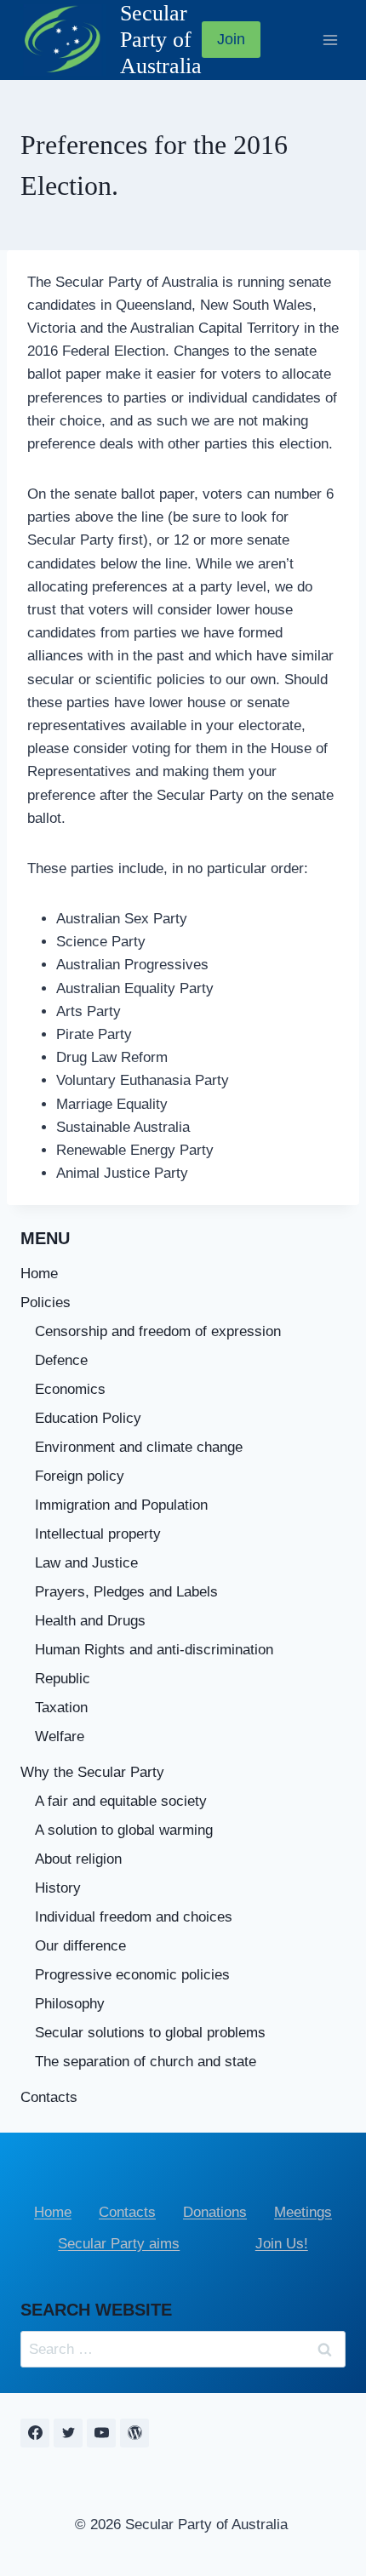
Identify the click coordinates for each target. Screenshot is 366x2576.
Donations (215, 2212)
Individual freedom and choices (134, 1917)
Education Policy (88, 1418)
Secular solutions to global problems (150, 2033)
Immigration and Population (121, 1505)
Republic (63, 1679)
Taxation (61, 1708)
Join (231, 39)
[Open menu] (330, 40)
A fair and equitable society (121, 1801)
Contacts (49, 2097)
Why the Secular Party (92, 1772)
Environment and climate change (139, 1447)
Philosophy (70, 2004)
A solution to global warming (124, 1830)
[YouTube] (101, 2433)
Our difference (80, 1946)
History (58, 1888)
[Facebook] (35, 2433)
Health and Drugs (90, 1621)
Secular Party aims (119, 2244)
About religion (78, 1859)
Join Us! (282, 2244)
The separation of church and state (146, 2062)
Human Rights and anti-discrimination (154, 1650)
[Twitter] (68, 2433)
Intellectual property (98, 1534)
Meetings (303, 2212)
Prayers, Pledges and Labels (126, 1592)
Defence (61, 1360)
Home (39, 1274)
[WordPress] (134, 2433)
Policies (46, 1302)
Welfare (60, 1736)
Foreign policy (80, 1476)
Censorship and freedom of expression (158, 1331)
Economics (70, 1389)
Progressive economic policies (132, 1975)
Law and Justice (86, 1563)
